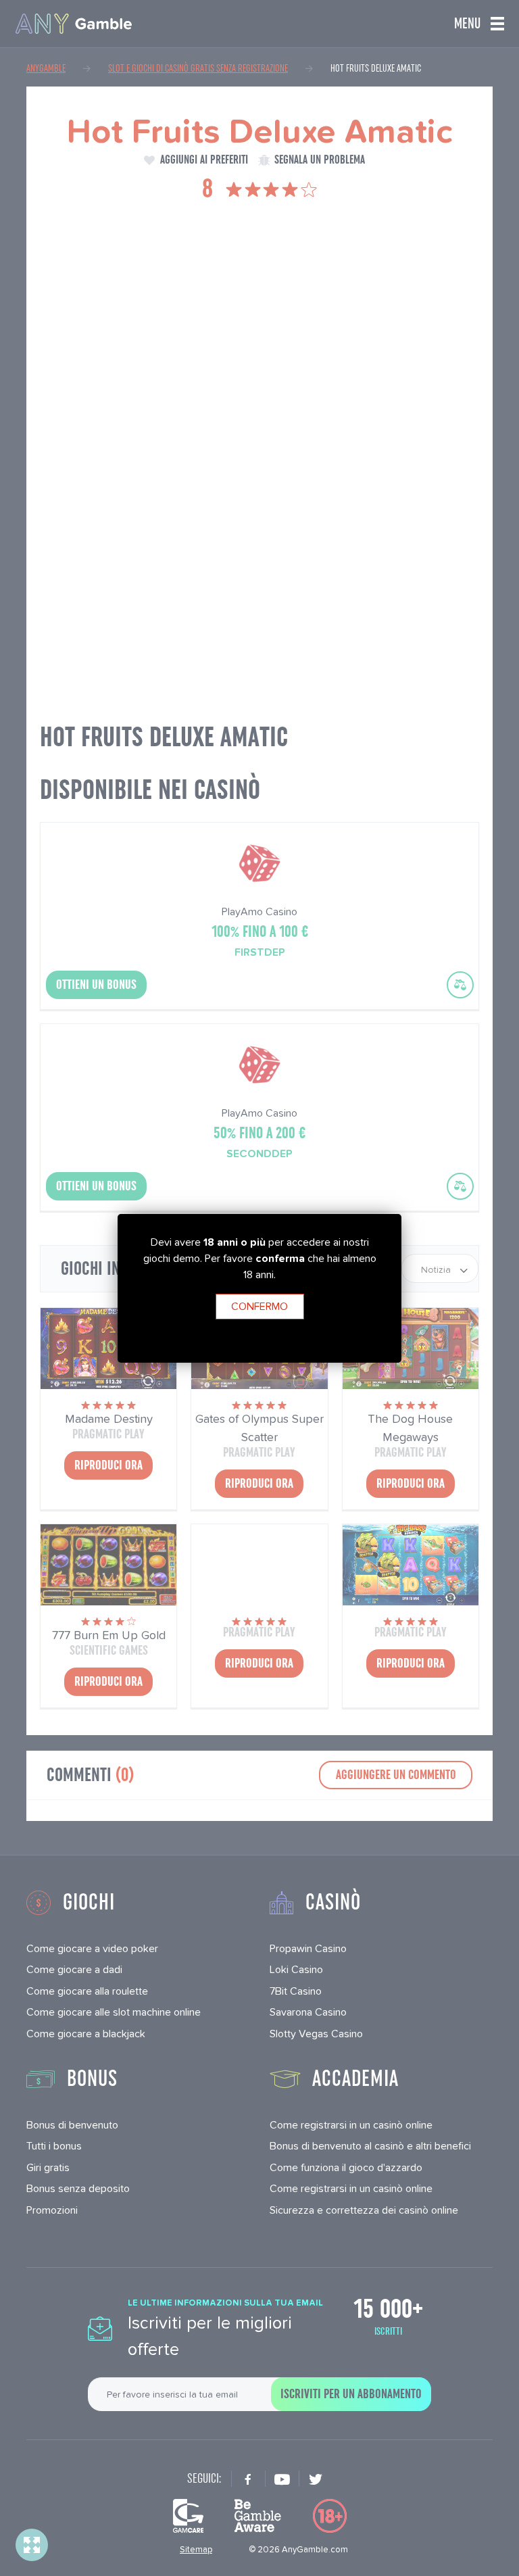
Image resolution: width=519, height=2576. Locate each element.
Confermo (259, 1306)
